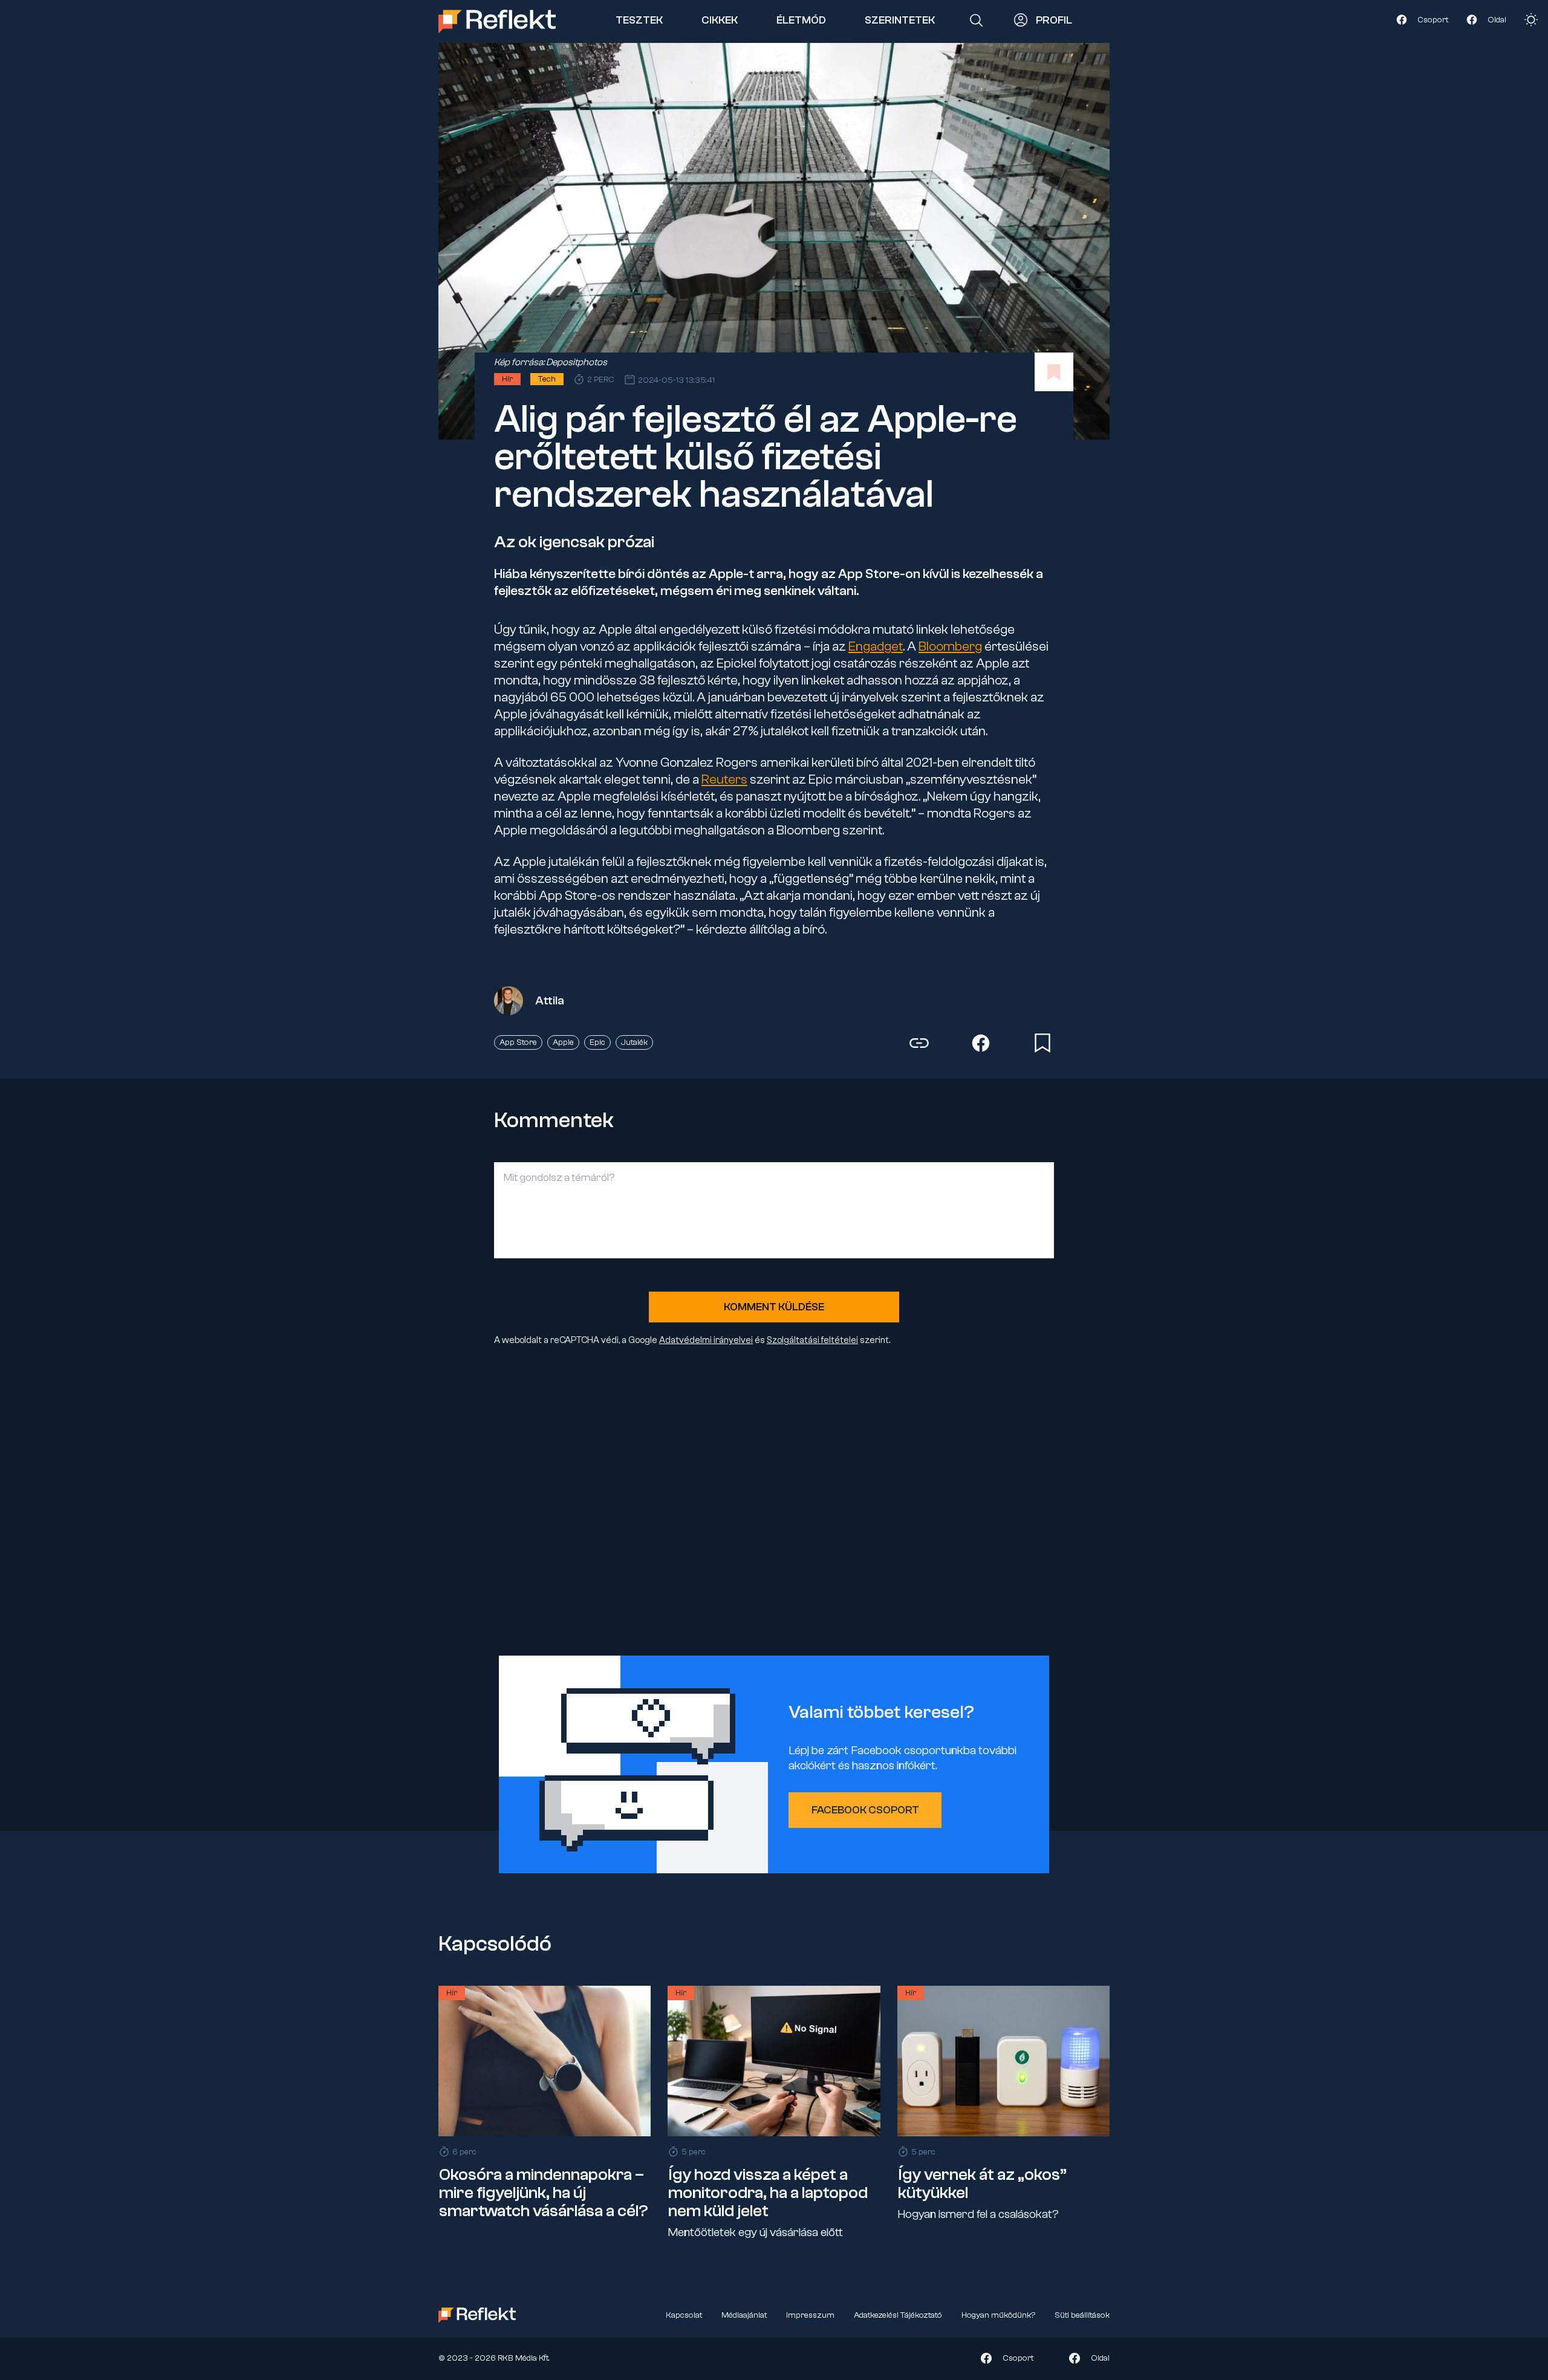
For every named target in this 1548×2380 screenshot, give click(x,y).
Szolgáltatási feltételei (812, 1340)
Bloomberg (950, 646)
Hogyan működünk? (998, 2315)
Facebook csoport (865, 1810)
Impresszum (810, 2315)
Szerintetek (900, 20)
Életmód (801, 20)
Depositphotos (577, 362)
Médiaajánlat (744, 2315)
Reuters (724, 779)
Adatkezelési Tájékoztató (898, 2315)
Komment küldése (774, 1307)
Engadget (876, 646)
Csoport (1433, 19)
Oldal (1497, 19)
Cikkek (720, 20)
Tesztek (639, 20)
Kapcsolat (684, 2315)
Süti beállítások (1082, 2315)
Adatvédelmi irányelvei (706, 1340)
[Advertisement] (774, 1502)
